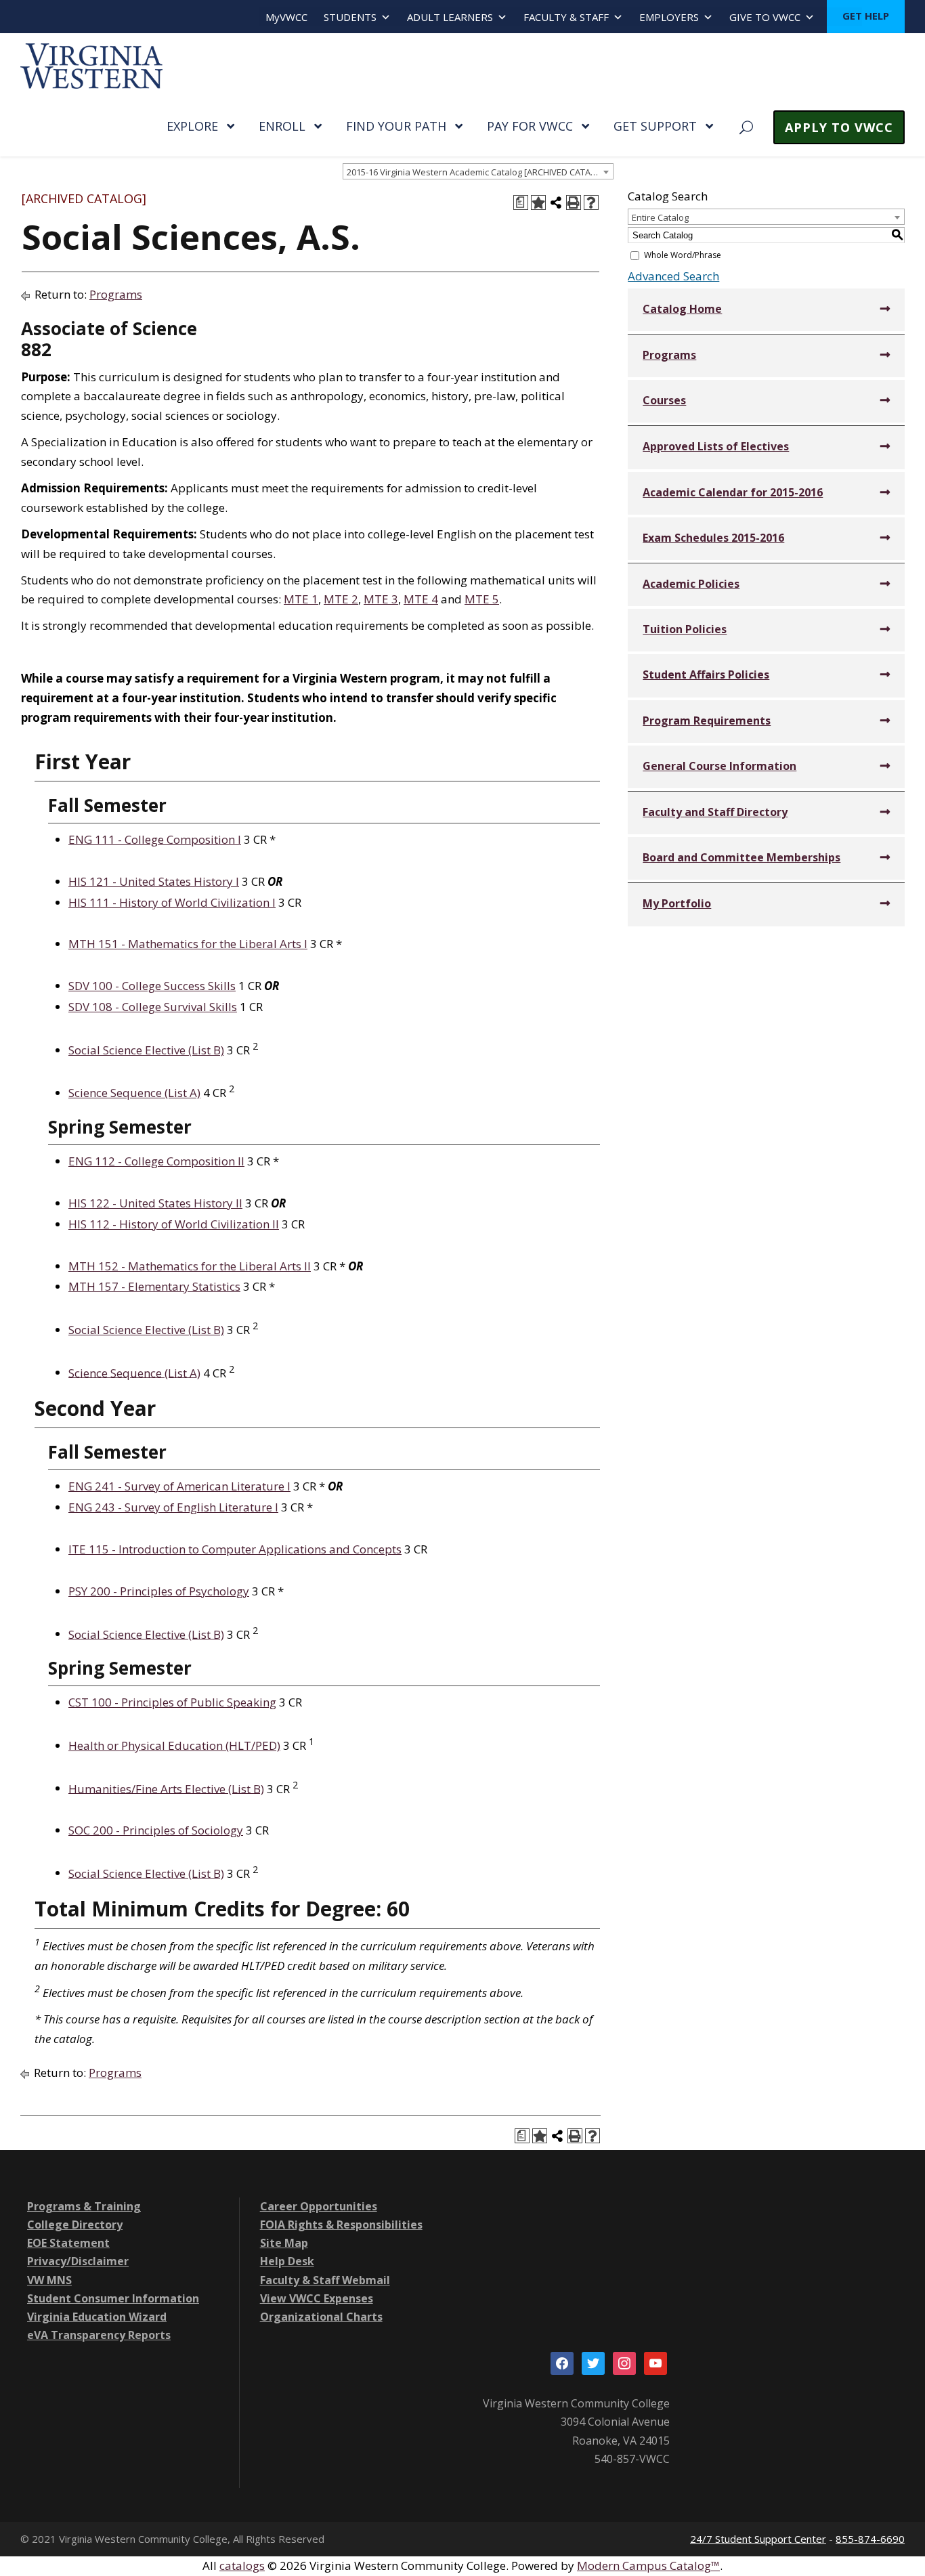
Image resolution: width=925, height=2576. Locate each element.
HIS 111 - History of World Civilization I (172, 902)
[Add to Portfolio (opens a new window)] (538, 202)
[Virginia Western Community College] (91, 65)
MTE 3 (381, 599)
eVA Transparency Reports (99, 2335)
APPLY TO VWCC (839, 127)
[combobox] (478, 171)
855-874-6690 (870, 2539)
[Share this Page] (556, 202)
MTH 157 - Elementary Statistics (154, 1286)
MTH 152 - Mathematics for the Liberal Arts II (190, 1266)
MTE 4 (421, 599)
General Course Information (719, 766)
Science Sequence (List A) (134, 1093)
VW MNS (49, 2280)
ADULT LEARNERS (450, 17)
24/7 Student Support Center (758, 2539)
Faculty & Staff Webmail (325, 2280)
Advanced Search (673, 276)
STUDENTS (350, 17)
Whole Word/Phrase (683, 255)
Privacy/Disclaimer (78, 2261)
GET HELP (866, 16)
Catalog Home (682, 309)
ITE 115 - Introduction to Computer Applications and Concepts (235, 1549)
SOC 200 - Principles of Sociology (156, 1830)
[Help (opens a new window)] (591, 202)
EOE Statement (68, 2243)
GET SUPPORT (655, 126)
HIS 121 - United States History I (154, 881)
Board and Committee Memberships (741, 857)
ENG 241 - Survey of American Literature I (179, 1486)
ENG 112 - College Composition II (156, 1161)
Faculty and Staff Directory (715, 812)
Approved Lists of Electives (716, 446)
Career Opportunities (319, 2206)
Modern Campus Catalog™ (648, 2566)
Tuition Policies (685, 629)
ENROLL (282, 126)
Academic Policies (691, 584)
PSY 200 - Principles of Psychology (159, 1591)
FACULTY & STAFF (566, 17)
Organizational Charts (321, 2317)
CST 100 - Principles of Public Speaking (172, 1702)
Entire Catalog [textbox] (660, 217)
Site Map (284, 2243)
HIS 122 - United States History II (155, 1203)
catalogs (242, 2566)
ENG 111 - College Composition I (155, 839)
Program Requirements (707, 721)
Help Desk (287, 2261)
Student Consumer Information (113, 2298)
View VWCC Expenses (317, 2298)
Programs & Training (84, 2206)
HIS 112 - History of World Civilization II (174, 1224)
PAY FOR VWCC (530, 126)
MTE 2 (341, 599)
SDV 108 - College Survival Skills (153, 1007)
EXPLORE (192, 126)
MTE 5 (482, 599)
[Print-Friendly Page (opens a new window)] (574, 202)
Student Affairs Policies (706, 674)
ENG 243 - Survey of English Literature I (173, 1507)
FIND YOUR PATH (396, 126)
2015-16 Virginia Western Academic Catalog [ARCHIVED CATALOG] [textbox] (479, 172)
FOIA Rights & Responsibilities (341, 2225)
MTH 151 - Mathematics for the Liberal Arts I (188, 944)
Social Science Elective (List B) (146, 1050)
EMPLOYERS (669, 17)
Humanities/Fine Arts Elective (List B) (166, 1788)
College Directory (75, 2225)
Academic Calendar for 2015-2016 (733, 492)
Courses (664, 400)
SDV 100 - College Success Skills (152, 986)
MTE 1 (301, 599)
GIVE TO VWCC (765, 17)
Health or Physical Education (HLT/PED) (174, 1745)
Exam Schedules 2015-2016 (713, 538)
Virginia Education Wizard (97, 2317)
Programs (116, 294)
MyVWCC (286, 17)
